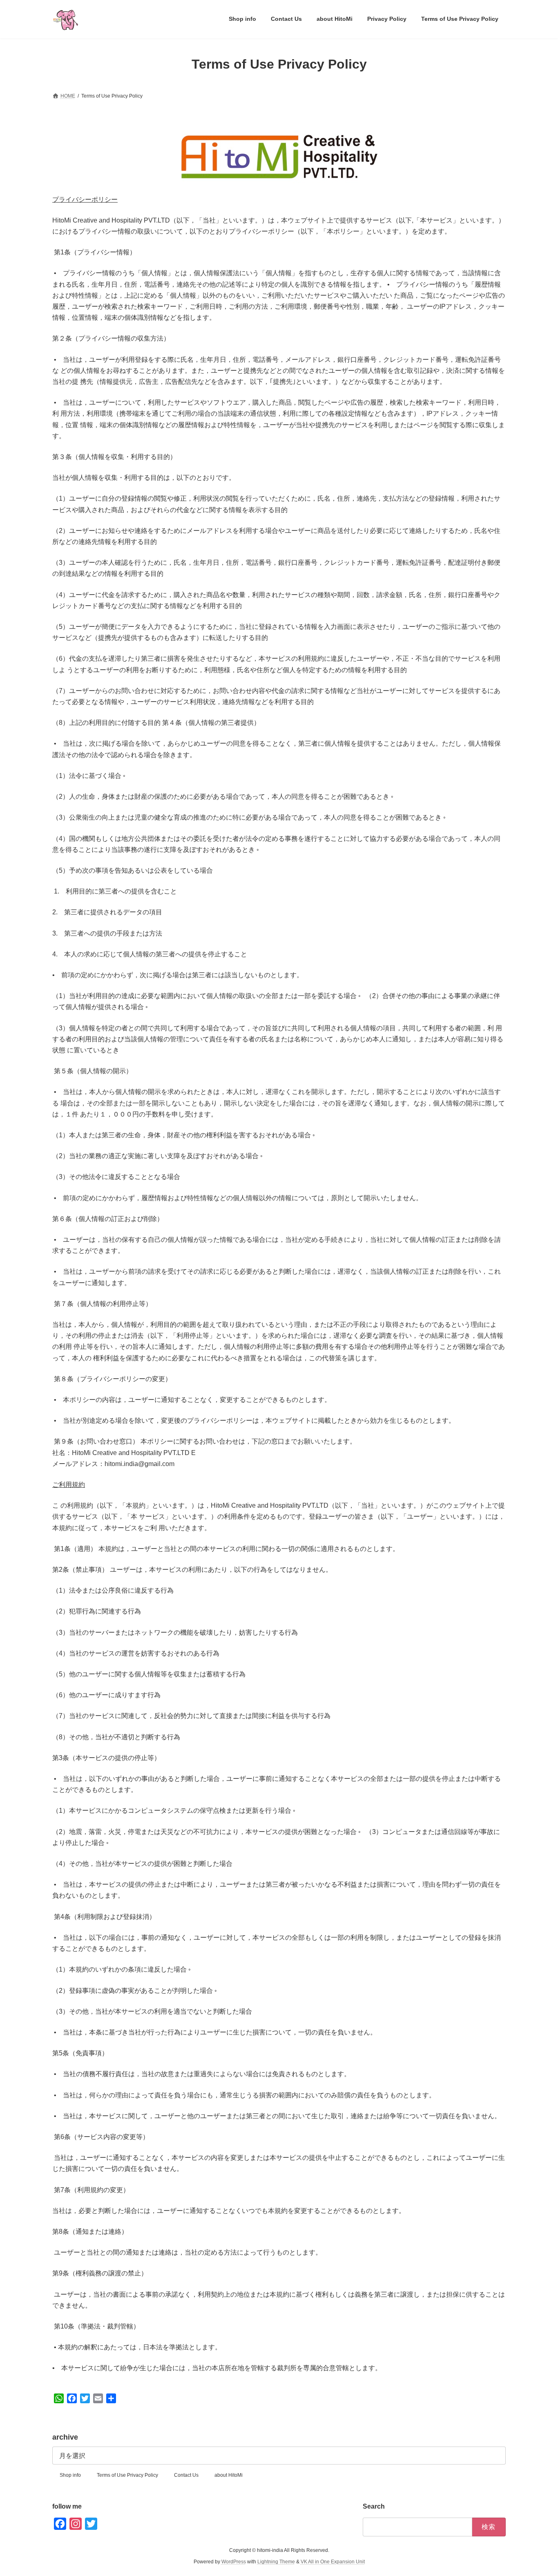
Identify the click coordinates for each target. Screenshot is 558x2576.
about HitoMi (229, 2475)
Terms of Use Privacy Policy (127, 2475)
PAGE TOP (537, 2491)
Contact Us (186, 2475)
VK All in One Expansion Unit (333, 2562)
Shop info (70, 2475)
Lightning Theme (276, 2562)
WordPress (234, 2562)
